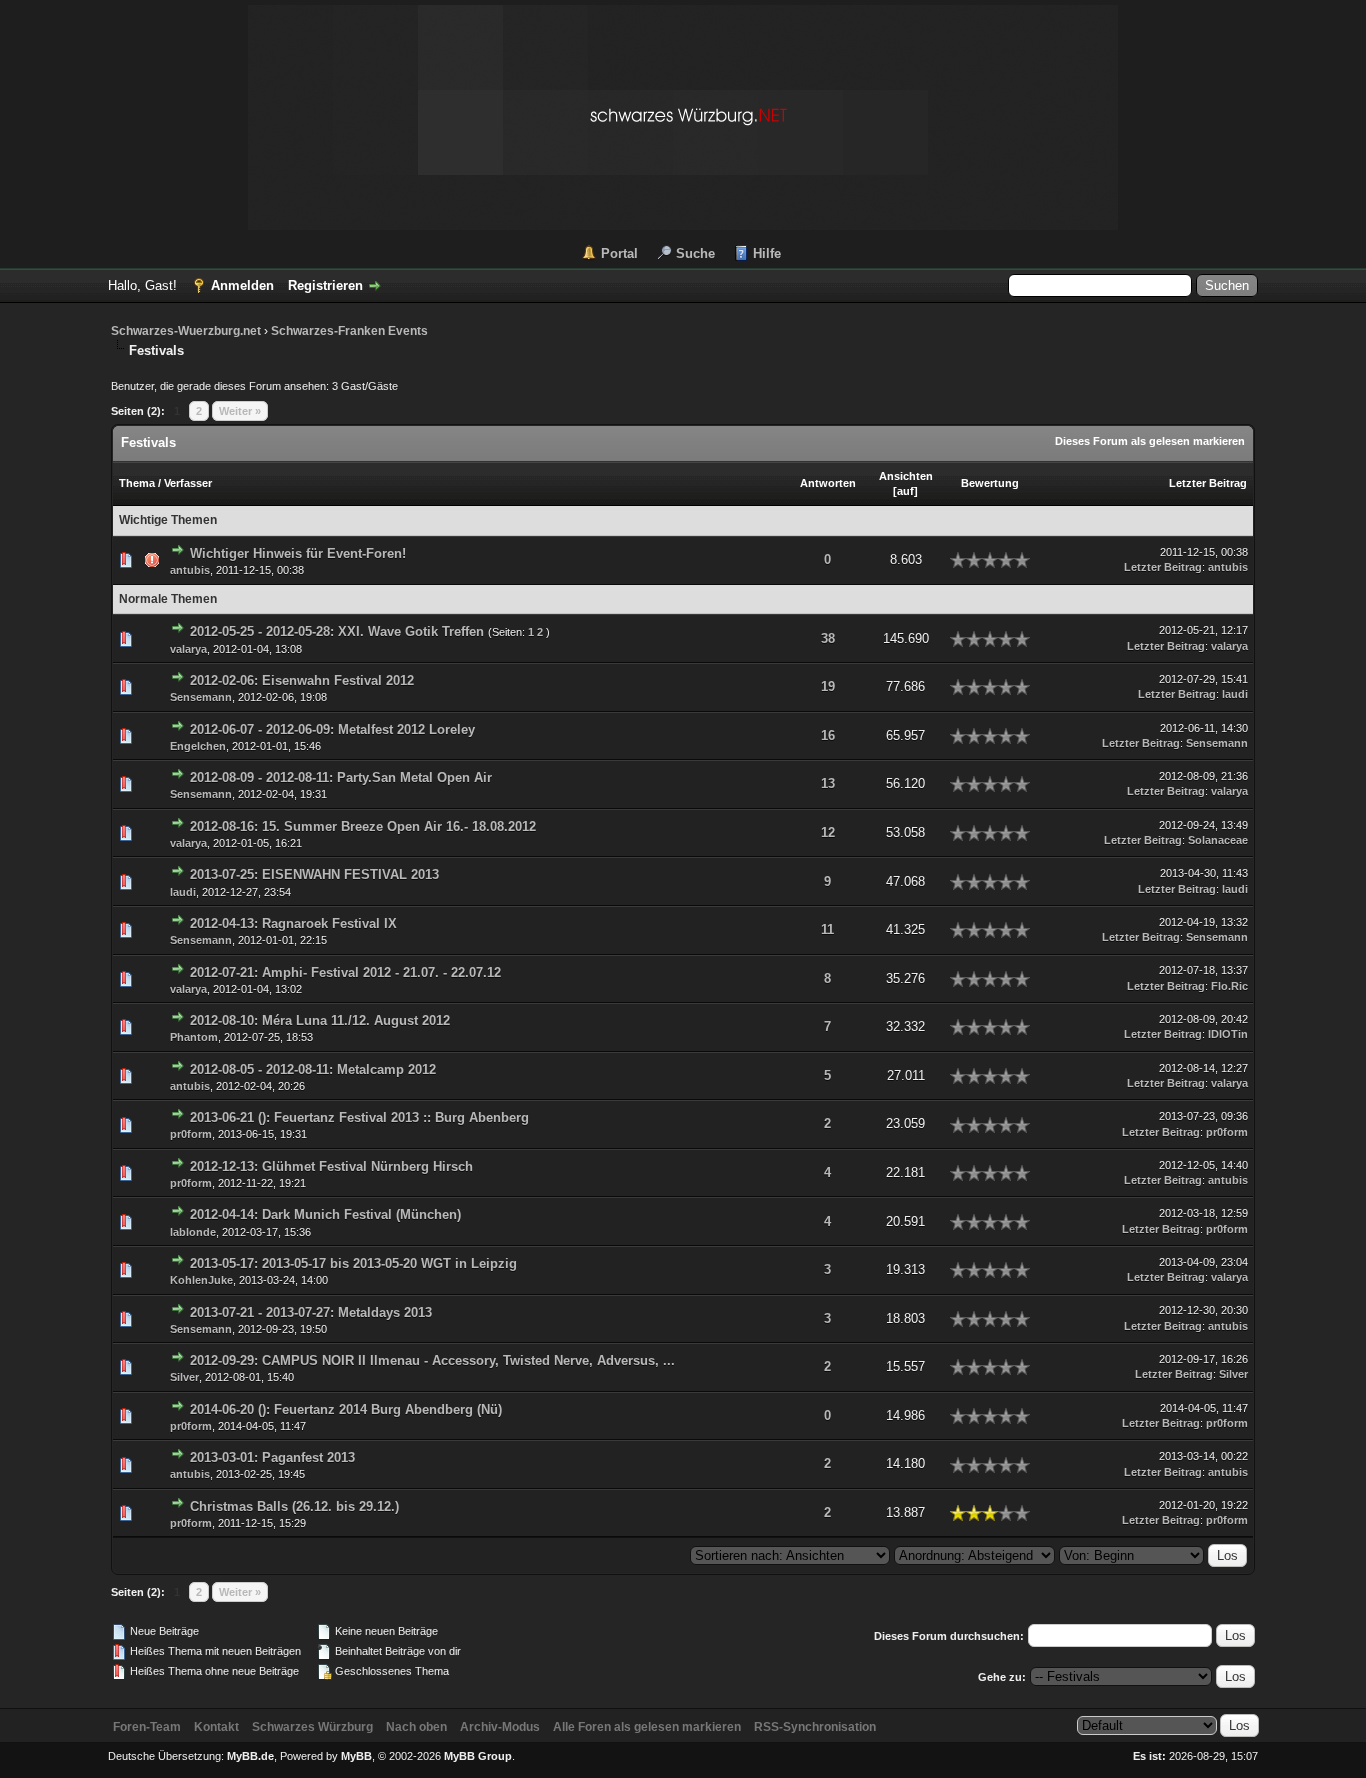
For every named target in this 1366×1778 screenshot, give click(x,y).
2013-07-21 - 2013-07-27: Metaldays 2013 (311, 1312)
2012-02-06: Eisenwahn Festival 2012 (302, 680)
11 (827, 929)
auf (905, 491)
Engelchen (198, 746)
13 (828, 783)
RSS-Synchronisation (815, 1727)
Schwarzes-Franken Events (349, 331)
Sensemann (201, 697)
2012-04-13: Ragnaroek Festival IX (293, 923)
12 (828, 832)
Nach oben (416, 1727)
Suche (695, 253)
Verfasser (188, 483)
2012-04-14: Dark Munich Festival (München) (325, 1214)
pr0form (191, 1134)
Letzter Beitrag (1208, 483)
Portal (619, 253)
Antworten (828, 483)
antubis (190, 570)
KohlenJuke (201, 1280)
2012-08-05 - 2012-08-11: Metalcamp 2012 (313, 1069)
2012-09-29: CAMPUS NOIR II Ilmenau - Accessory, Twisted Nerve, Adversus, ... (432, 1360)
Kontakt (216, 1727)
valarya (188, 649)
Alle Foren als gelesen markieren (647, 1727)
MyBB (356, 1756)
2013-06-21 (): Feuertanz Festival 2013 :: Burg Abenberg (359, 1117)
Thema (137, 483)
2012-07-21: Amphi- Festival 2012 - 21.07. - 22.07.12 (345, 972)
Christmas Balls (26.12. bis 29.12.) (294, 1506)
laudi (1235, 694)
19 (828, 686)
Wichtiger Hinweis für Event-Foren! (298, 553)
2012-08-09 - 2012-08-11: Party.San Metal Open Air (341, 777)
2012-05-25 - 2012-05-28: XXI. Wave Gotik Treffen (337, 631)
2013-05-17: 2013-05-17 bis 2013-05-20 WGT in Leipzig (353, 1263)
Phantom (194, 1037)
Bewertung (990, 483)
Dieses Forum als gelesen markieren (1150, 441)
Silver (184, 1377)
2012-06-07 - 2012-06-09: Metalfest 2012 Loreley (332, 729)
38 (828, 638)
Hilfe (767, 253)
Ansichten (906, 476)
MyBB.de (250, 1756)
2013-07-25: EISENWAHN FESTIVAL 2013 (314, 874)
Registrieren (325, 285)
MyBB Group (478, 1756)
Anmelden (242, 285)
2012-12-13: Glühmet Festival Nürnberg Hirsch (331, 1166)
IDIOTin (1228, 1034)
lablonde (193, 1232)
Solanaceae (1218, 840)
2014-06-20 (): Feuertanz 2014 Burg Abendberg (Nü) (346, 1409)
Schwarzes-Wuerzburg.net (186, 331)
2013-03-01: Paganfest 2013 (272, 1457)
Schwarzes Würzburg (312, 1727)
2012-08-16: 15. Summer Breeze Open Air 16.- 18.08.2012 (363, 826)
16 (828, 735)
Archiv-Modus (500, 1727)
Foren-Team (147, 1727)
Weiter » (240, 411)
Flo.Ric (1229, 986)
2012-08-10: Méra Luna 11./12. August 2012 (320, 1020)
